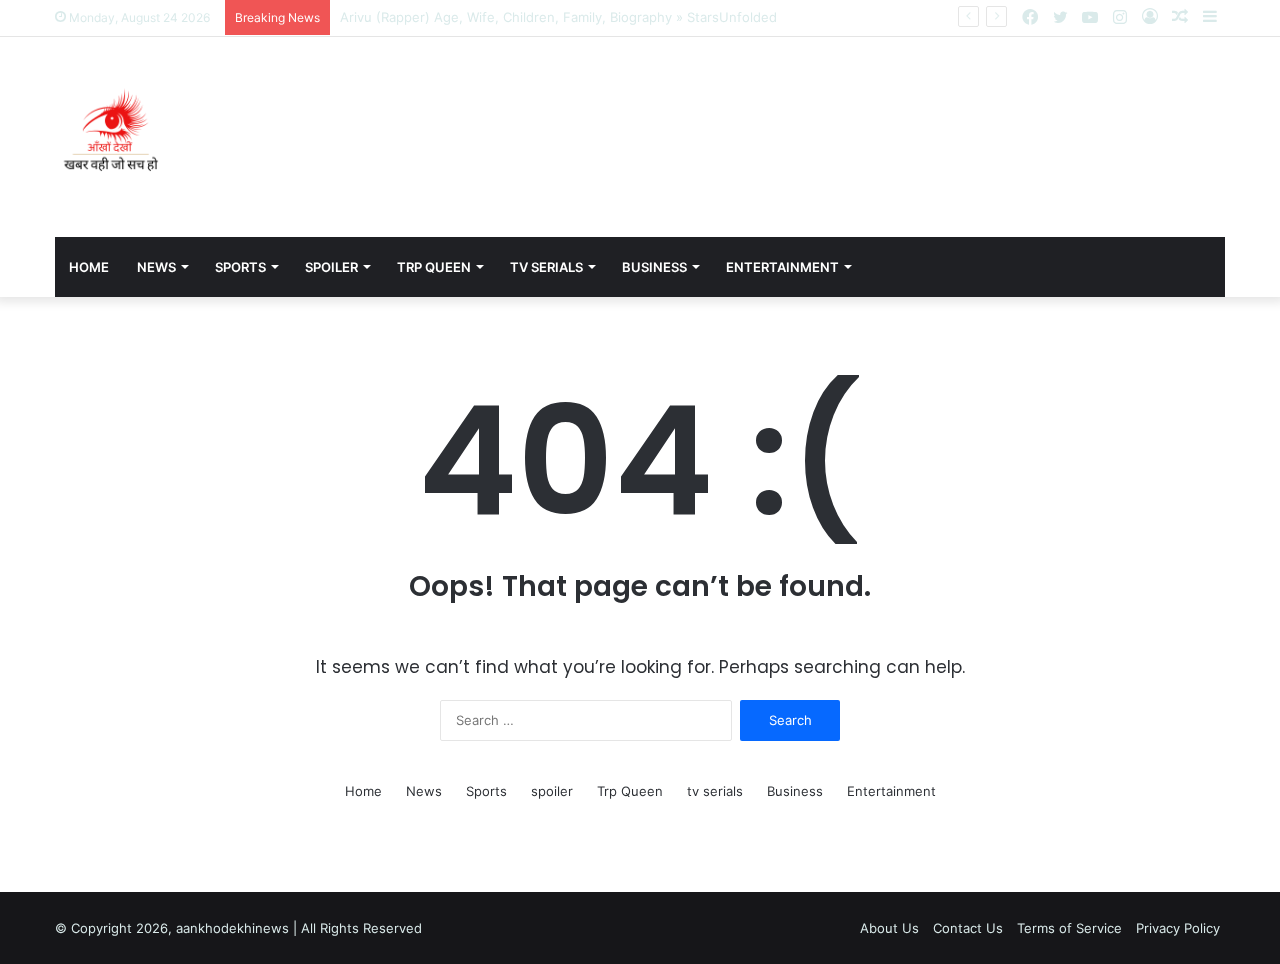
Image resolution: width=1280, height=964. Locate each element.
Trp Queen (434, 267)
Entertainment (782, 267)
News (156, 267)
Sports (240, 267)
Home (89, 267)
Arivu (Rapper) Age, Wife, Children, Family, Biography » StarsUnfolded (558, 17)
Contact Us (968, 928)
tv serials (546, 267)
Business (654, 267)
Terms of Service (1069, 928)
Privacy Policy (1178, 928)
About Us (889, 928)
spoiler (331, 267)
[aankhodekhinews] (115, 137)
